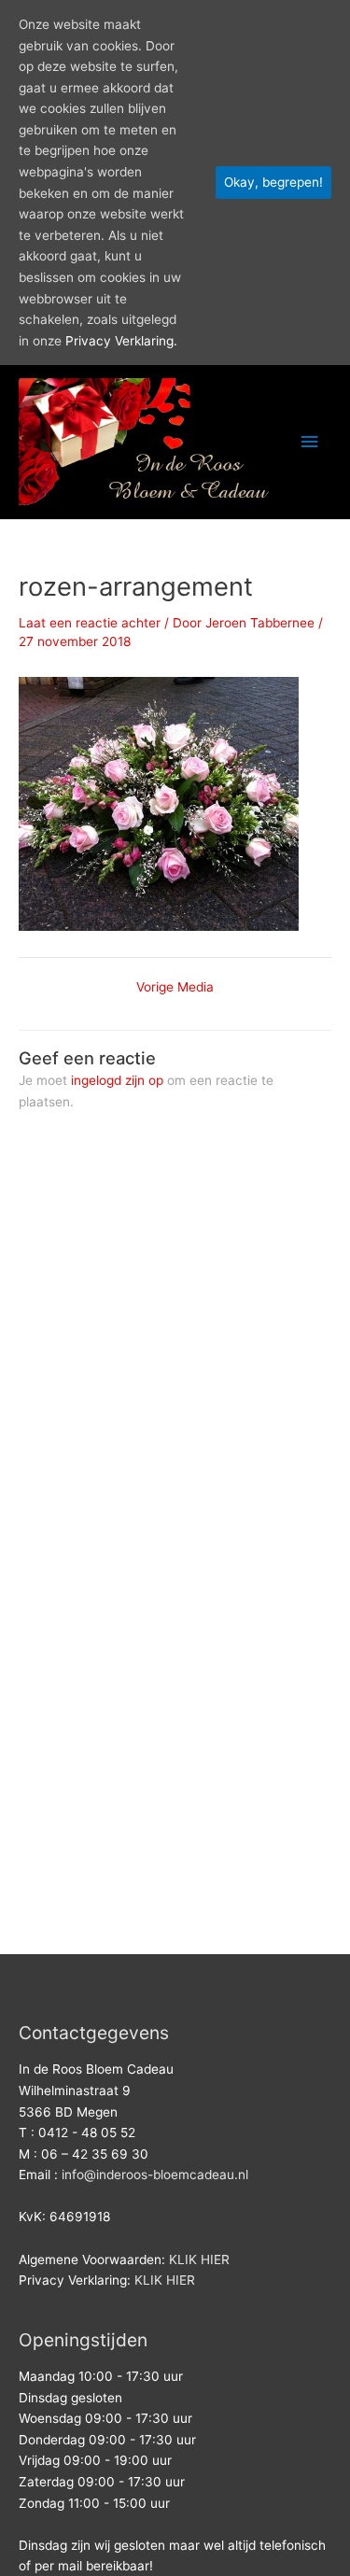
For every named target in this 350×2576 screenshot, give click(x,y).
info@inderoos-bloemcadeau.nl (155, 2175)
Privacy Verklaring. (121, 341)
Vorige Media (175, 988)
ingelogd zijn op (117, 1080)
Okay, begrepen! (273, 182)
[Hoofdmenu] (310, 442)
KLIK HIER (199, 2259)
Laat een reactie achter (90, 623)
